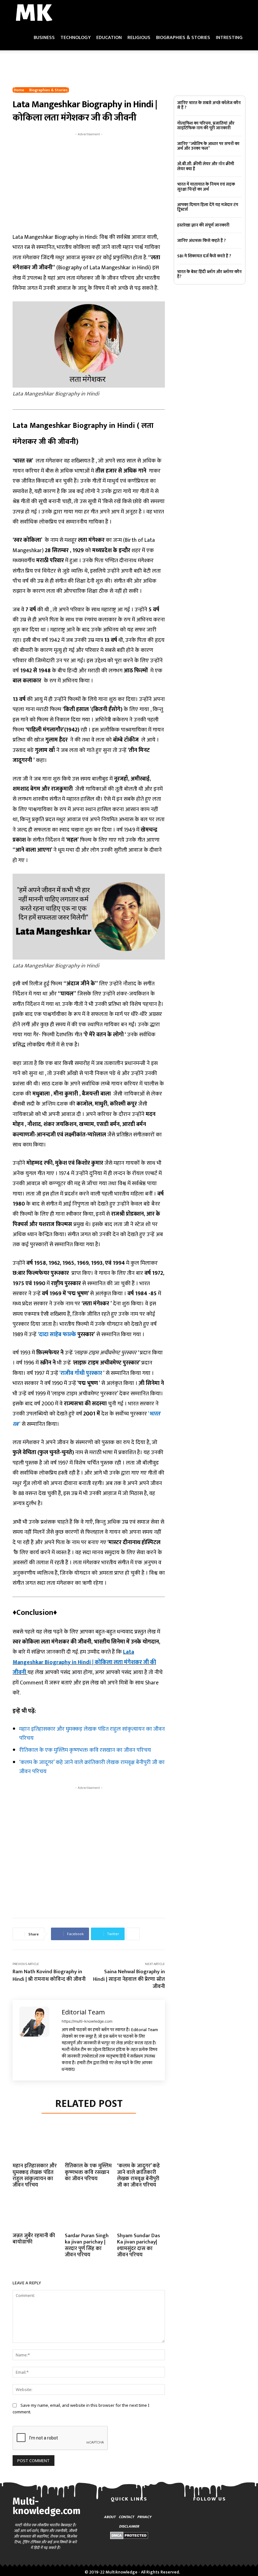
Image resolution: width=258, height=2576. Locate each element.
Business (44, 38)
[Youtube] (210, 2537)
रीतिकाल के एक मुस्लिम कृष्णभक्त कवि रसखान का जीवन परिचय (85, 1750)
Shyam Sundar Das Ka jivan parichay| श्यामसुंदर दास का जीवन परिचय (139, 2245)
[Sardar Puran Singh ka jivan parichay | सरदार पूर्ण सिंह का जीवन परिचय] (89, 2215)
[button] (238, 13)
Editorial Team (83, 2012)
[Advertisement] (129, 64)
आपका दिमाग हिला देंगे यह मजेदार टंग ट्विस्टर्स (208, 207)
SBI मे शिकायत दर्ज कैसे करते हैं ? (204, 256)
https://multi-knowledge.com (87, 2021)
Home (19, 90)
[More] (133, 1934)
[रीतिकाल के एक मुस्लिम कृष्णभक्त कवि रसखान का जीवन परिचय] (89, 2145)
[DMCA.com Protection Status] (129, 2537)
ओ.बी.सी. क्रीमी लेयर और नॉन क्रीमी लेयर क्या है (206, 166)
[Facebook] (184, 2520)
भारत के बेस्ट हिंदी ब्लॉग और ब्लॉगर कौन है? (209, 274)
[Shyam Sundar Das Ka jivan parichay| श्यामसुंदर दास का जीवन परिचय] (141, 2215)
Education (109, 38)
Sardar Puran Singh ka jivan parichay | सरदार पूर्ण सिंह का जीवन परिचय (87, 2245)
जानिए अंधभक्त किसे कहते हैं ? (202, 241)
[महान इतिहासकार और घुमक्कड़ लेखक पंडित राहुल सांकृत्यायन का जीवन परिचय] (36, 2145)
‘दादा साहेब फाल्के (57, 1335)
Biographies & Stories (183, 38)
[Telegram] (218, 2520)
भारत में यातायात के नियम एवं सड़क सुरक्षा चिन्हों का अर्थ (206, 187)
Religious (139, 38)
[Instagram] (201, 2520)
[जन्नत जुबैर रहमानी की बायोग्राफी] (36, 2215)
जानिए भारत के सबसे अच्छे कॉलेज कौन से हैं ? (209, 105)
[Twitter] (235, 2520)
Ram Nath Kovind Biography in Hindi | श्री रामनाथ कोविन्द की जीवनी (49, 1975)
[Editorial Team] (37, 2040)
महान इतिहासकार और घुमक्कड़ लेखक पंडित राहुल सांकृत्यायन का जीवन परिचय (92, 1734)
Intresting (229, 38)
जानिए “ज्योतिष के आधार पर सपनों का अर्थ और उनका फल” (208, 146)
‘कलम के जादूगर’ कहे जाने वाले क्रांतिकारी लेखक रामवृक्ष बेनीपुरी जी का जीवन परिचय (92, 1767)
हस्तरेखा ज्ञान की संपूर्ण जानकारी (203, 225)
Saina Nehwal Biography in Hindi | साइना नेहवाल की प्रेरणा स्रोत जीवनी (129, 1979)
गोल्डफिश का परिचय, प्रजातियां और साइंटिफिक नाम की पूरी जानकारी (206, 126)
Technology (76, 38)
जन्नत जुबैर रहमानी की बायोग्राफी (34, 2239)
